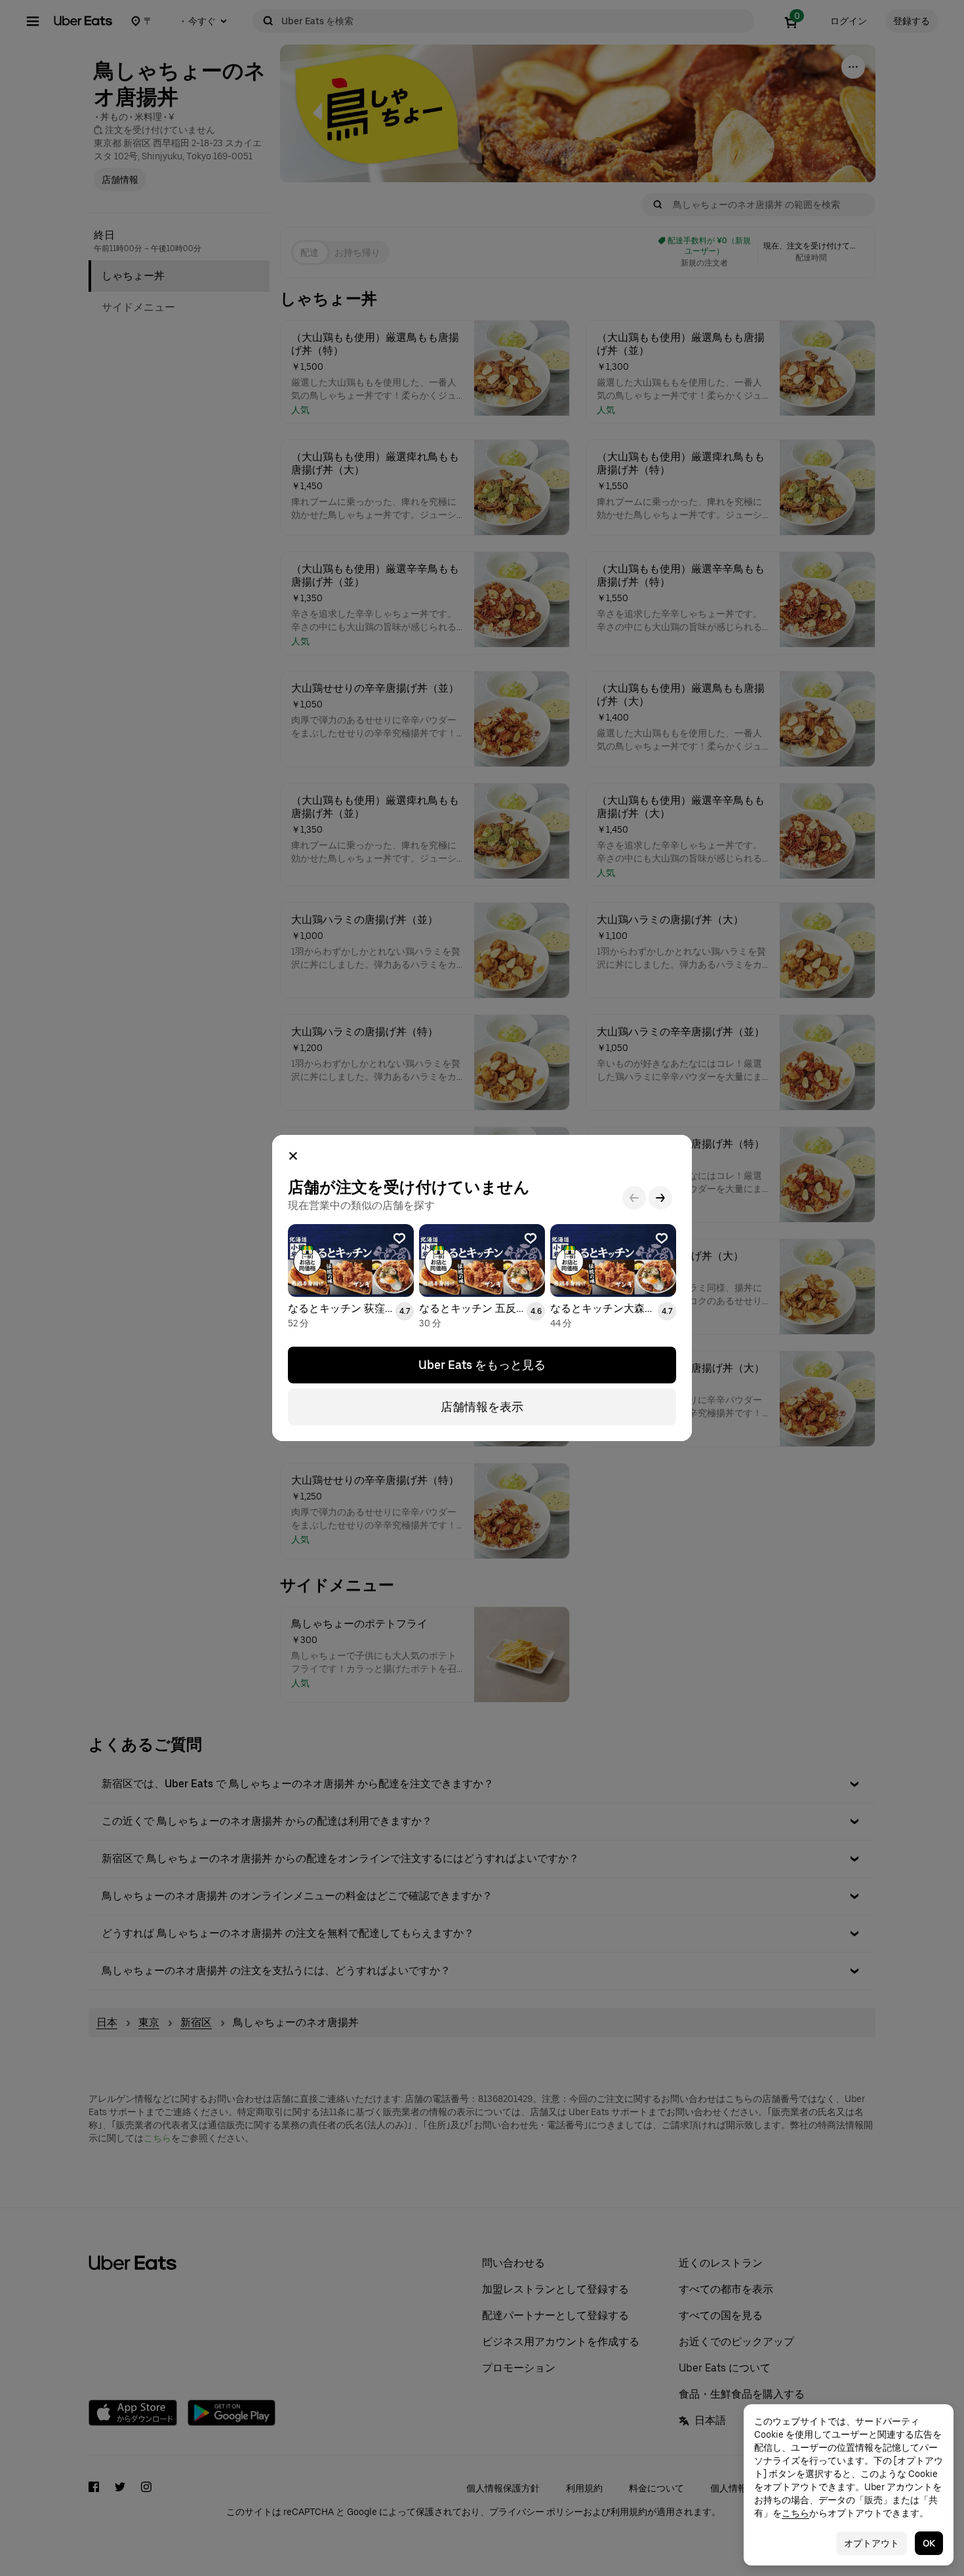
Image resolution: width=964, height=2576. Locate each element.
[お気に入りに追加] (399, 1238)
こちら (795, 2513)
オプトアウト (872, 2543)
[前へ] (634, 1198)
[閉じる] (293, 1156)
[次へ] (660, 1198)
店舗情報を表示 (482, 1407)
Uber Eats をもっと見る (482, 1365)
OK (929, 2543)
